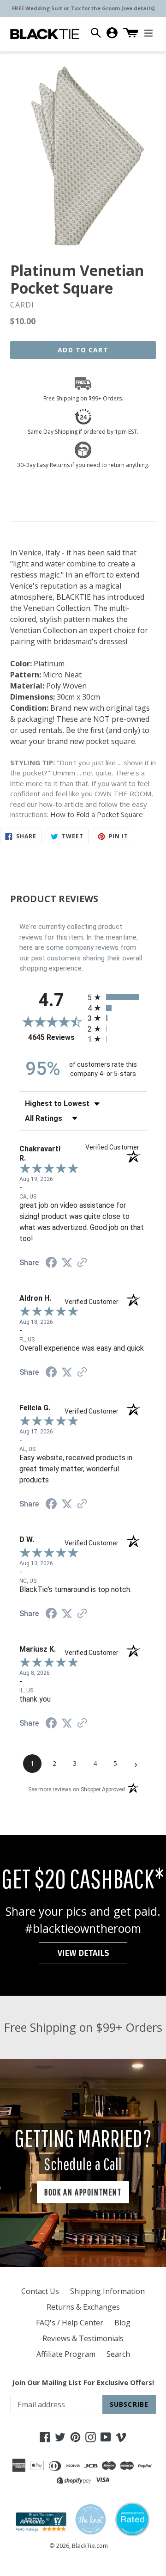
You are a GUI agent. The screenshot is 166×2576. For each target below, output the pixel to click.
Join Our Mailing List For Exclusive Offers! (83, 2382)
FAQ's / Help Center (70, 2323)
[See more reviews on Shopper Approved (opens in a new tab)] (82, 1263)
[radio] (117, 997)
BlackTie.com (90, 2545)
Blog (122, 2323)
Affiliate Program (66, 2354)
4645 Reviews (56, 1037)
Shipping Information (107, 2291)
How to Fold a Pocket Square (97, 814)
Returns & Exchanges (83, 2307)
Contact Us (40, 2291)
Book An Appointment (83, 2192)
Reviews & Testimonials (83, 2338)
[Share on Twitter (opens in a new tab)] (67, 1263)
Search (118, 2354)
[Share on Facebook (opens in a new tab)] (51, 1263)
